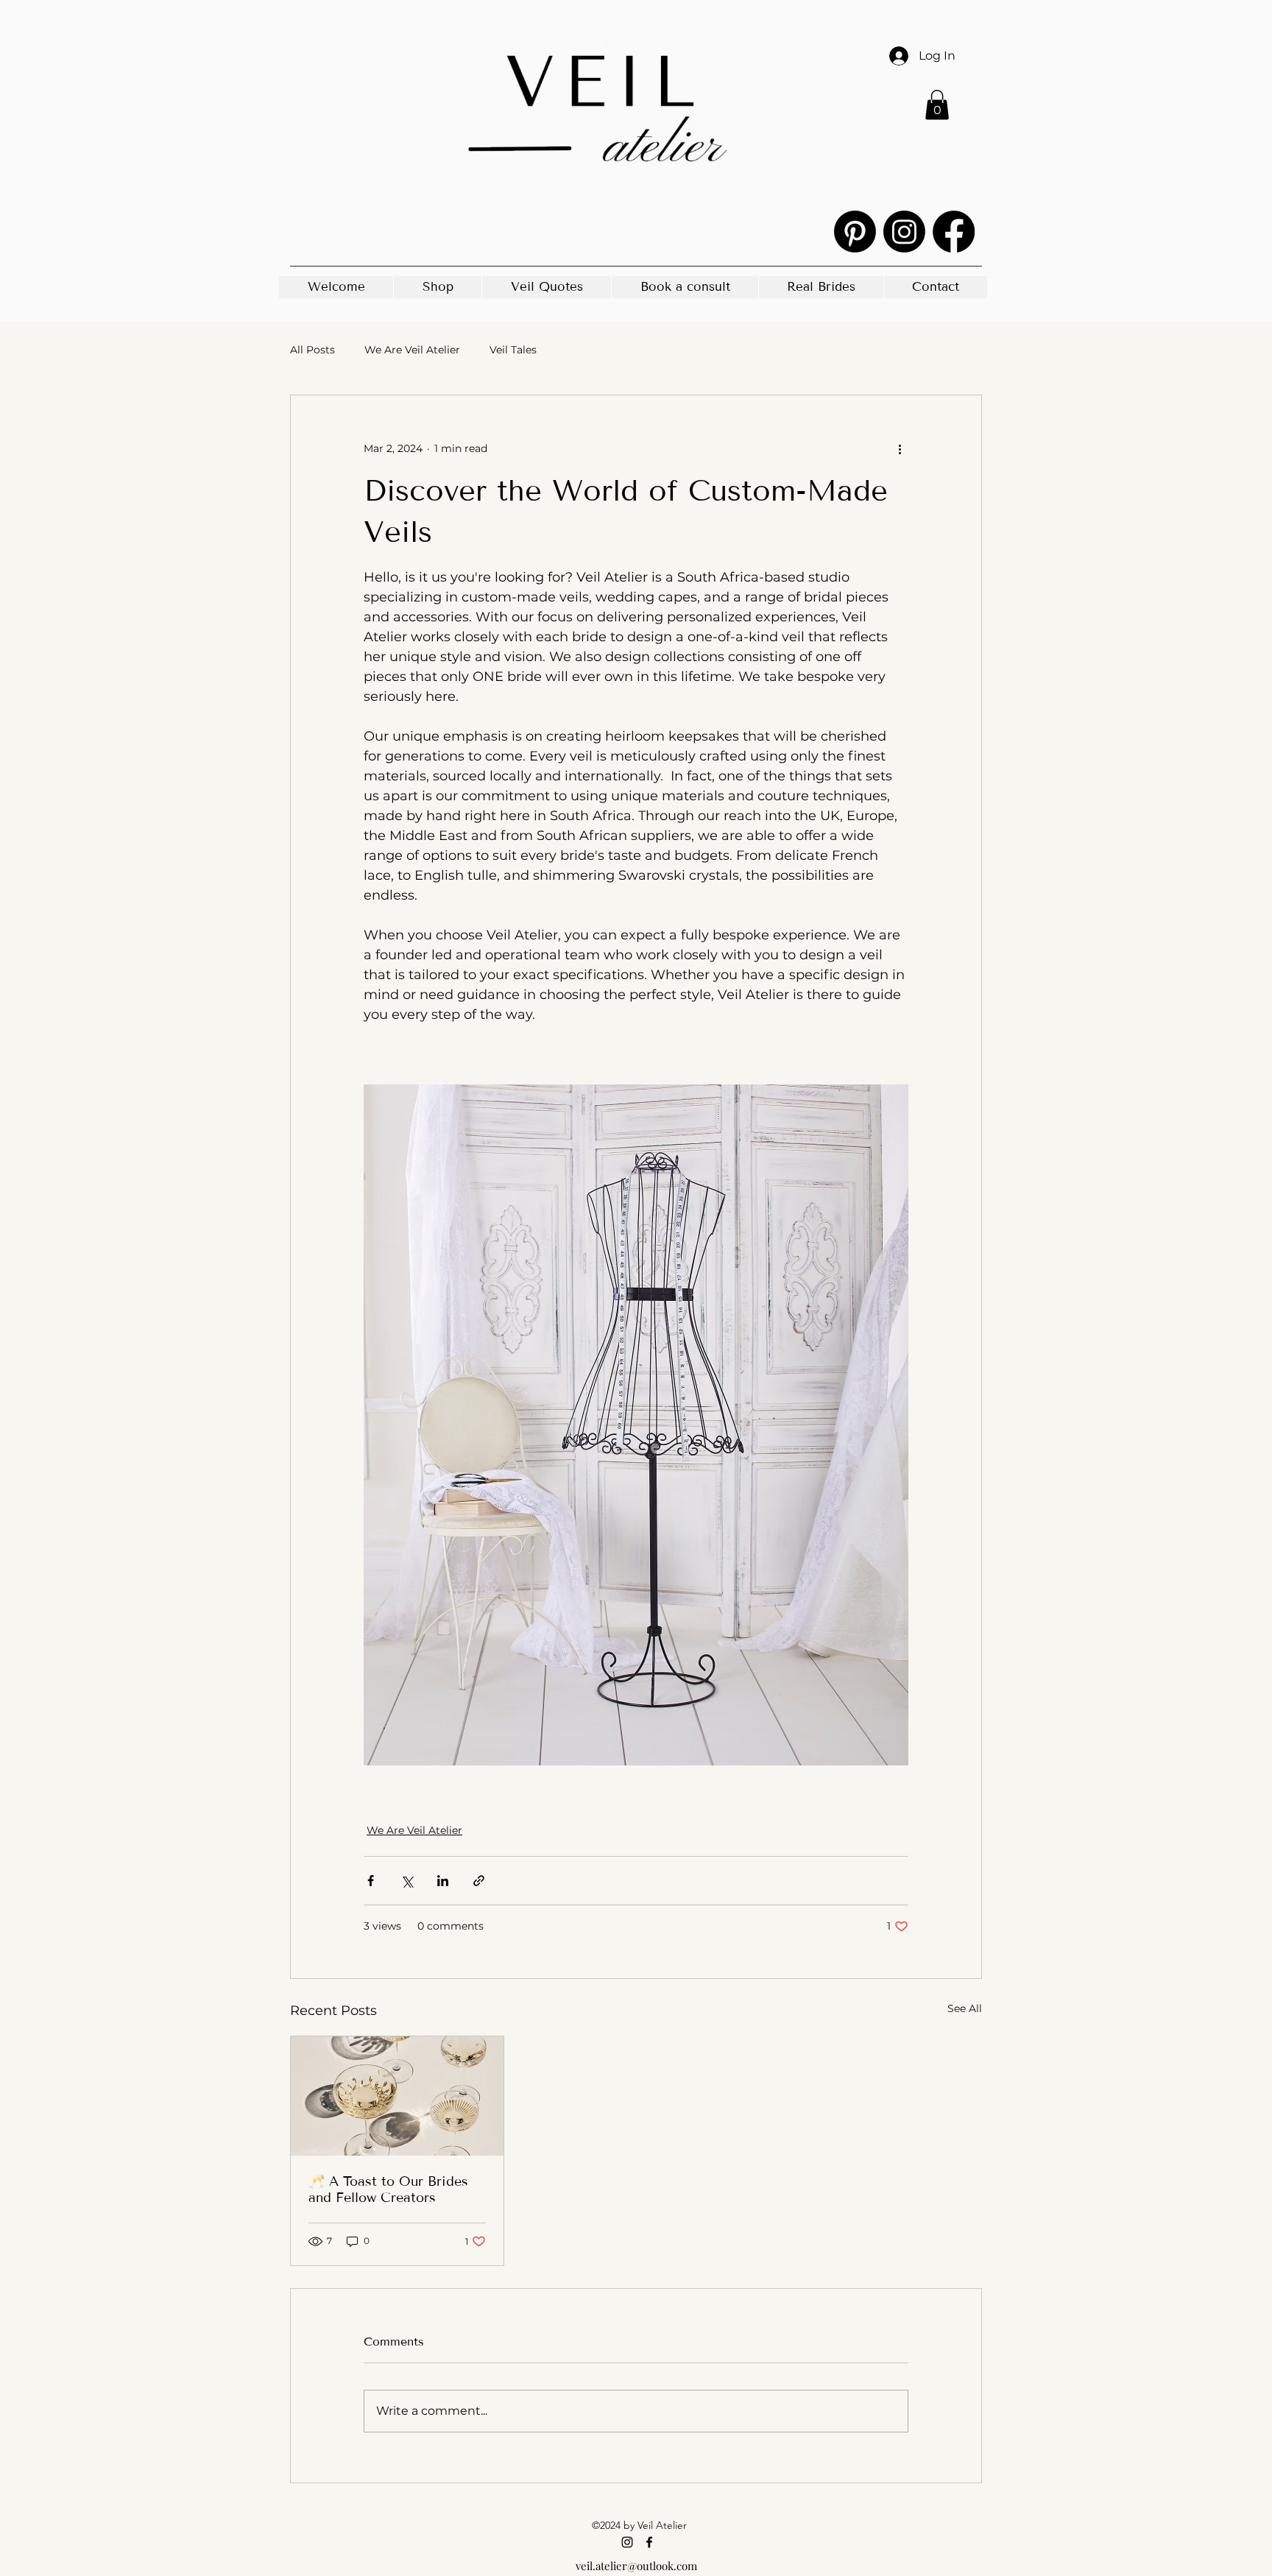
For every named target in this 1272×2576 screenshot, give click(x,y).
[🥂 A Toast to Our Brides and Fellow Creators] (397, 2096)
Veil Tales (513, 350)
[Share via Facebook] (371, 1881)
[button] (937, 105)
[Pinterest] (855, 232)
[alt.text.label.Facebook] (954, 232)
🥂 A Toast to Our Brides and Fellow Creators (388, 2189)
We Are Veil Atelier (412, 350)
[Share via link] (479, 1881)
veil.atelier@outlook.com (636, 2566)
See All (965, 2008)
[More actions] (900, 448)
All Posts (312, 350)
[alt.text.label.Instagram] (904, 232)
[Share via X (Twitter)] (407, 1881)
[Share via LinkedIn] (443, 1881)
